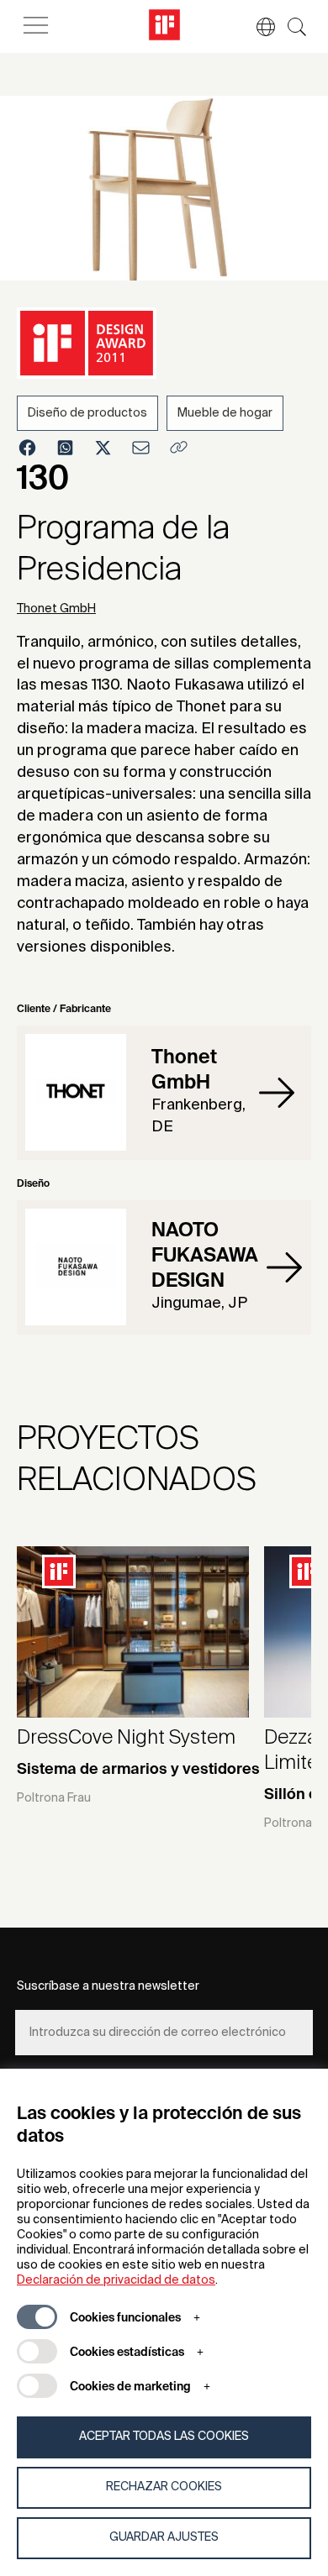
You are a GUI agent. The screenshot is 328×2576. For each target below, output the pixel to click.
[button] (257, 27)
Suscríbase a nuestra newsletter (108, 1986)
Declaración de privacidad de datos (116, 2280)
